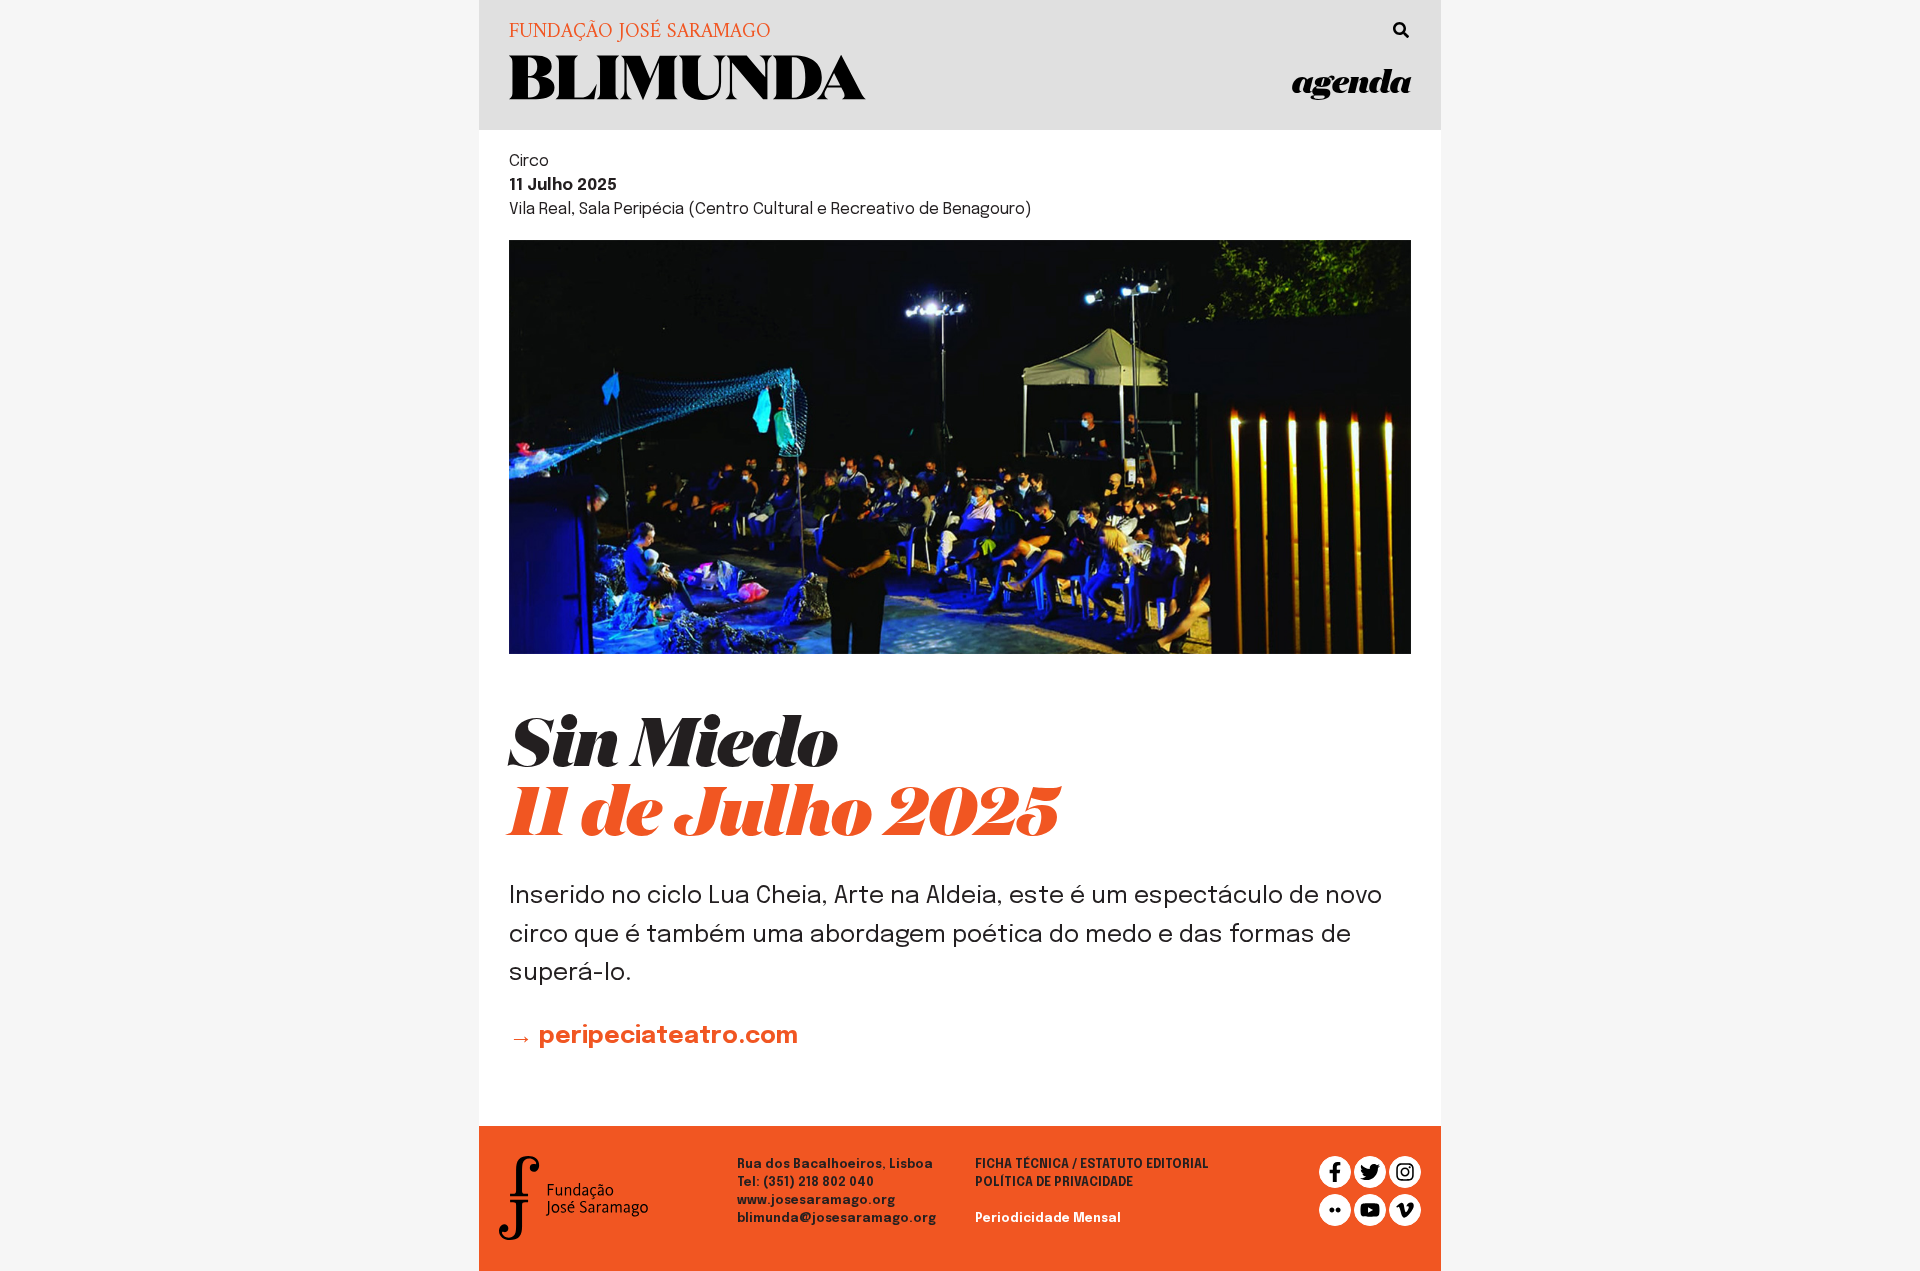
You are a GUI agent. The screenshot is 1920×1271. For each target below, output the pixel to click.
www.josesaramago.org (816, 1201)
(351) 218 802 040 (818, 1183)
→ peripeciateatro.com (653, 1036)
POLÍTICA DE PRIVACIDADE (1054, 1183)
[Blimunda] (687, 75)
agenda (1351, 80)
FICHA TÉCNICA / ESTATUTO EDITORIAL (1092, 1165)
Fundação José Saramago (640, 33)
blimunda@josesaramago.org (836, 1219)
